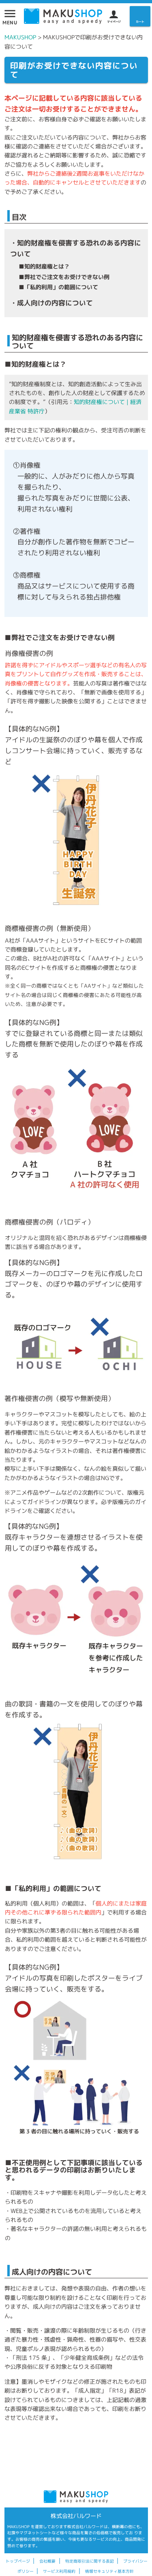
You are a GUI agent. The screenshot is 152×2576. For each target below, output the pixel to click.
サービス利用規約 (59, 2571)
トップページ (18, 2561)
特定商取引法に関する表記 (90, 2561)
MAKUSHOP (20, 37)
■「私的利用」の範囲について (58, 287)
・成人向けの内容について (51, 303)
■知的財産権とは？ (44, 266)
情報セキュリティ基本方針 (109, 2571)
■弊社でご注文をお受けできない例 (64, 277)
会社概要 (47, 2561)
